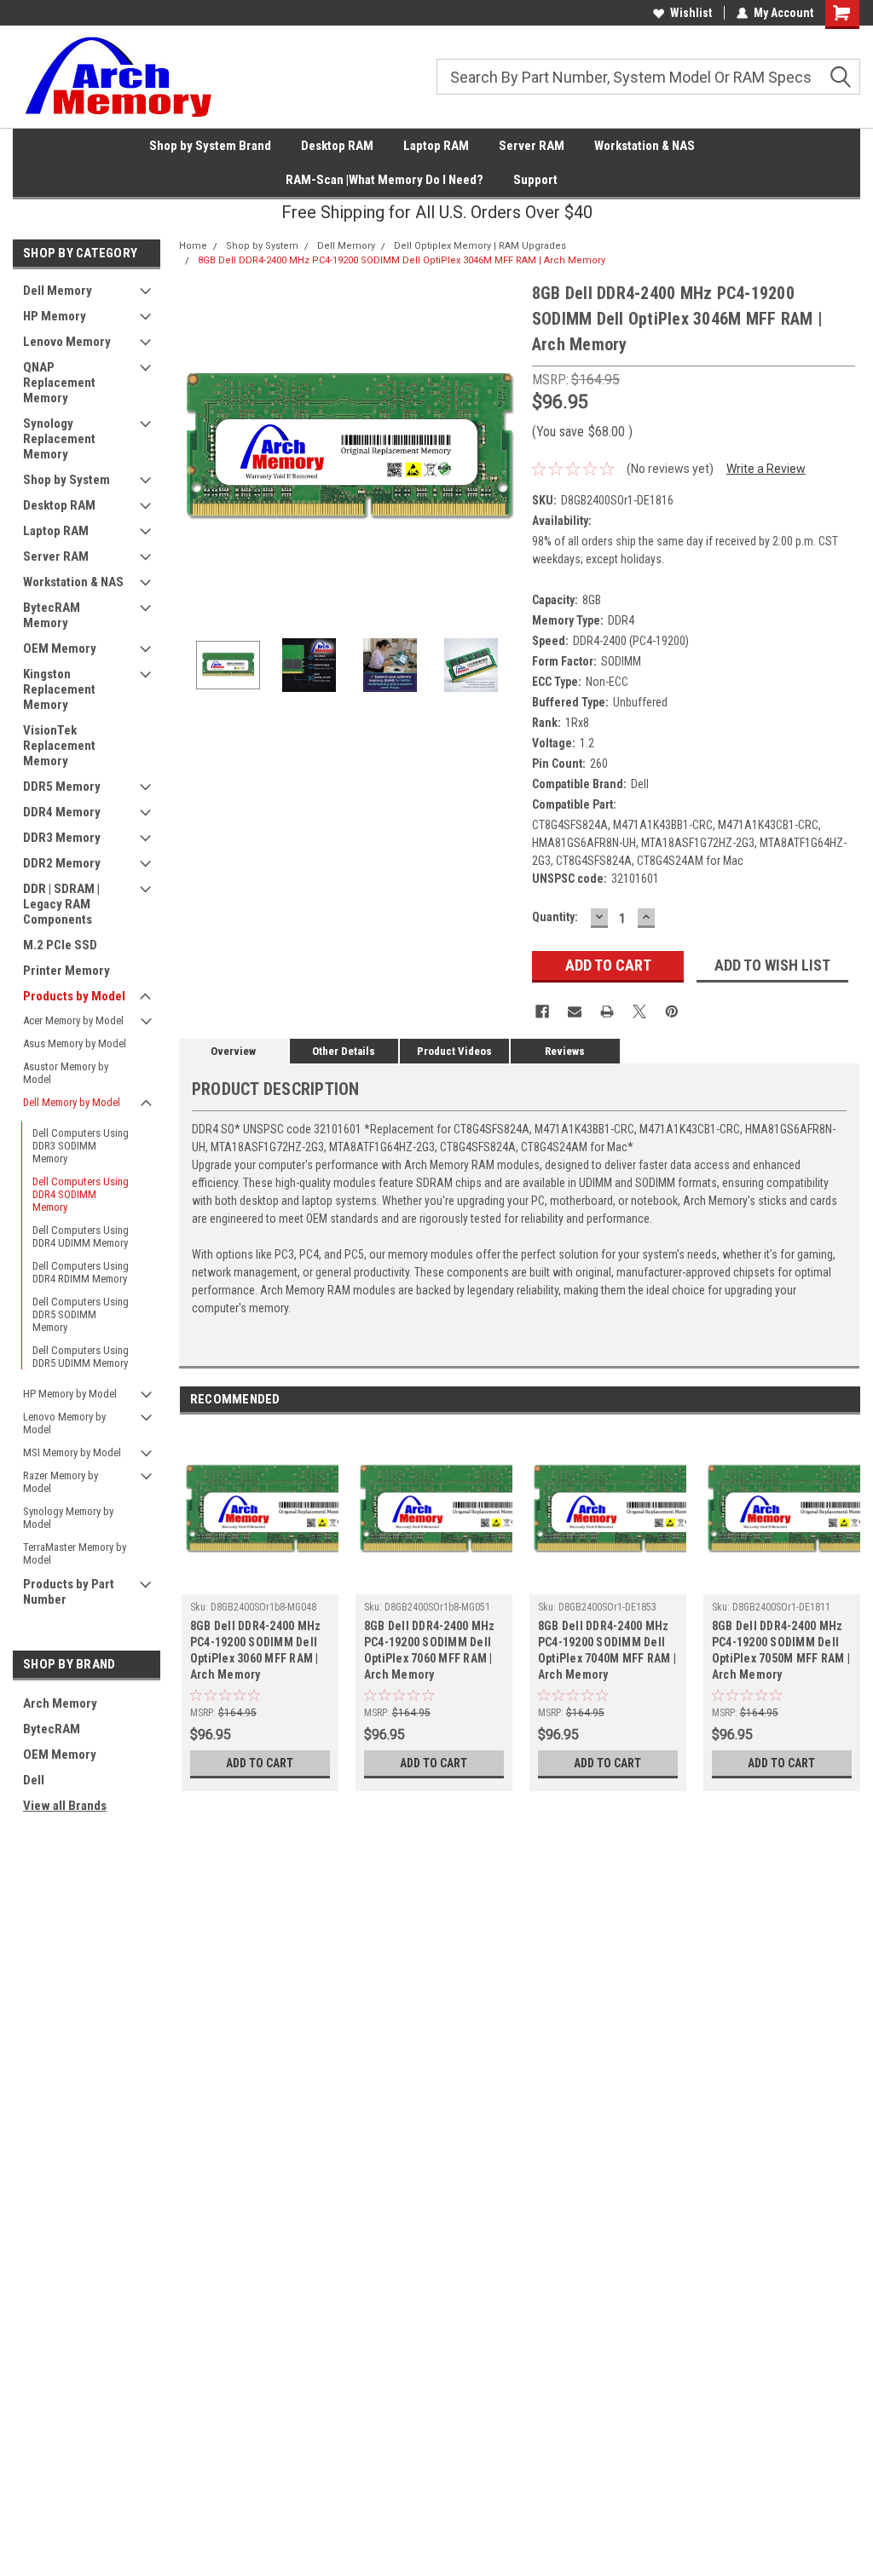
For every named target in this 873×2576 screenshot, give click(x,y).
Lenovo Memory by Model (64, 1423)
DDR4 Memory (62, 812)
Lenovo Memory (67, 342)
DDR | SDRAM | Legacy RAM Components (61, 904)
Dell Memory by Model (72, 1102)
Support (535, 180)
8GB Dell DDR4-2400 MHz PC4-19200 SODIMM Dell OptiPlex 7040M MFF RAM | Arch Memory (607, 1650)
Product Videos (454, 1051)
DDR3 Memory (62, 838)
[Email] (575, 1011)
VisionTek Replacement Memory (59, 746)
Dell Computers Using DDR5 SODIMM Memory (81, 1314)
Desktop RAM (337, 146)
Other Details (344, 1051)
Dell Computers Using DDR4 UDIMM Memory (81, 1236)
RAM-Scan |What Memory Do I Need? (384, 180)
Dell (34, 1780)
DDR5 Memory (62, 787)
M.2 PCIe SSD (60, 945)
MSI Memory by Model (72, 1452)
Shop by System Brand (210, 146)
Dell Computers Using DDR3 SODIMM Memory (81, 1146)
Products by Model (74, 996)
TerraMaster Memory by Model (75, 1553)
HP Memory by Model (70, 1394)
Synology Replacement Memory (59, 439)
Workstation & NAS (645, 146)
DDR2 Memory (62, 863)
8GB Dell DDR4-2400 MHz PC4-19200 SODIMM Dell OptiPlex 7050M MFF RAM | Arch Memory (781, 1650)
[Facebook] (542, 1011)
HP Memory (55, 316)
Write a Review (766, 469)
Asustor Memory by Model (66, 1073)
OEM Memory (60, 648)
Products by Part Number (69, 1592)
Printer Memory (66, 971)
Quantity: (555, 917)
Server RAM (532, 146)
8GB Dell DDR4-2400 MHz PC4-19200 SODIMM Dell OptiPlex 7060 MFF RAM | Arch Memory (430, 1650)
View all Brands (65, 1806)
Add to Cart (260, 1763)
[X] (639, 1011)
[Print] (607, 1011)
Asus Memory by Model (75, 1043)
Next (502, 450)
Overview (233, 1051)
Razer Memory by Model (61, 1482)
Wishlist (691, 13)
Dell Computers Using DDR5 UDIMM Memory (81, 1357)
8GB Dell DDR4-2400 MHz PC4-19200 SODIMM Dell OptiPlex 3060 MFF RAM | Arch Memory (256, 1650)
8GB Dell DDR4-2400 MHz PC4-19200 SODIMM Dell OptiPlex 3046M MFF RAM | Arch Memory (402, 260)
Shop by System (66, 480)
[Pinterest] (672, 1011)
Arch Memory (60, 1703)
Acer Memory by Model (73, 1020)
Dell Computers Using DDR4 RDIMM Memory (81, 1272)
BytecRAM (52, 1729)
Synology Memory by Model (68, 1518)
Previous (196, 450)
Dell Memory (58, 291)
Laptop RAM (436, 146)
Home (193, 246)
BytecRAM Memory (52, 615)
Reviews (565, 1051)
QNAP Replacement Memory (59, 383)
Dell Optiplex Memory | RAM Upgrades (480, 246)
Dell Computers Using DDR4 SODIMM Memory (81, 1194)
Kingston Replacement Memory (59, 689)
